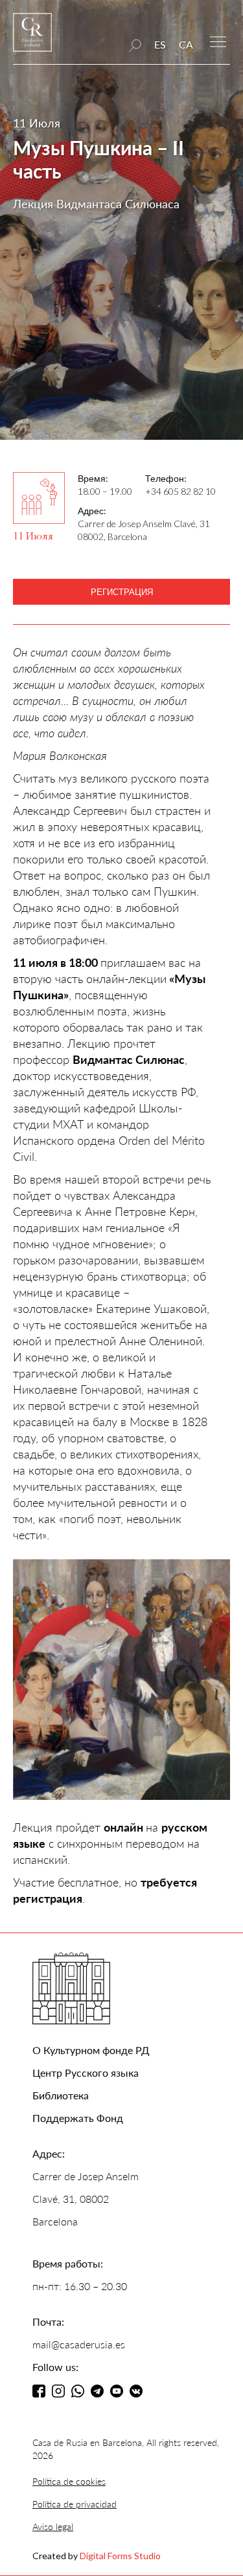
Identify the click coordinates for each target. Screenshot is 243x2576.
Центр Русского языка (86, 2073)
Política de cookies (69, 2481)
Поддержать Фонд (78, 2118)
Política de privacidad (75, 2504)
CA (186, 44)
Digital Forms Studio (120, 2556)
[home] (32, 38)
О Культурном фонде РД (91, 2050)
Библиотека (61, 2095)
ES (160, 44)
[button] (218, 40)
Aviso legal (53, 2527)
